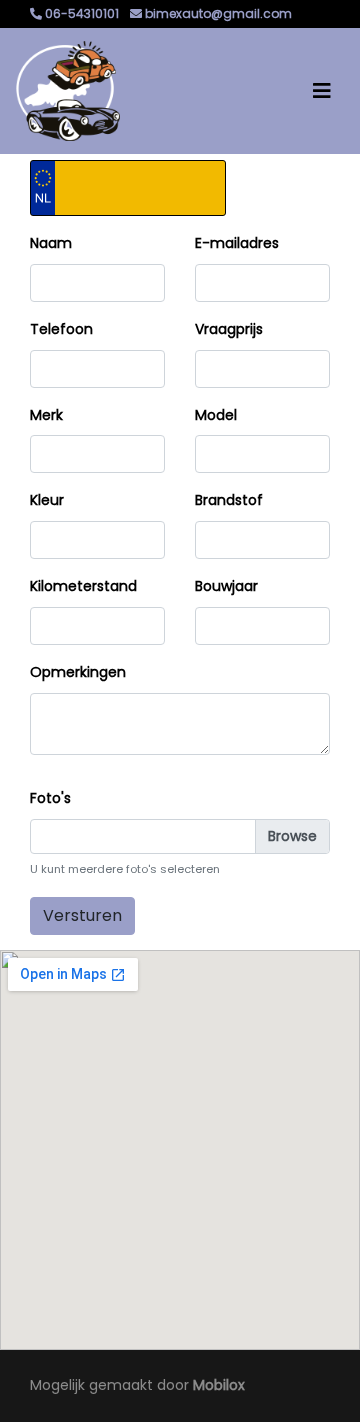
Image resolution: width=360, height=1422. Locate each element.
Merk (46, 415)
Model (216, 415)
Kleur (47, 500)
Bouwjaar (226, 586)
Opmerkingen (78, 672)
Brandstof (229, 500)
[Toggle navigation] (322, 91)
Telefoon (61, 329)
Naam (51, 243)
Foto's (50, 798)
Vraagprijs (229, 329)
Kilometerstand (83, 586)
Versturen (82, 915)
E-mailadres (237, 243)
